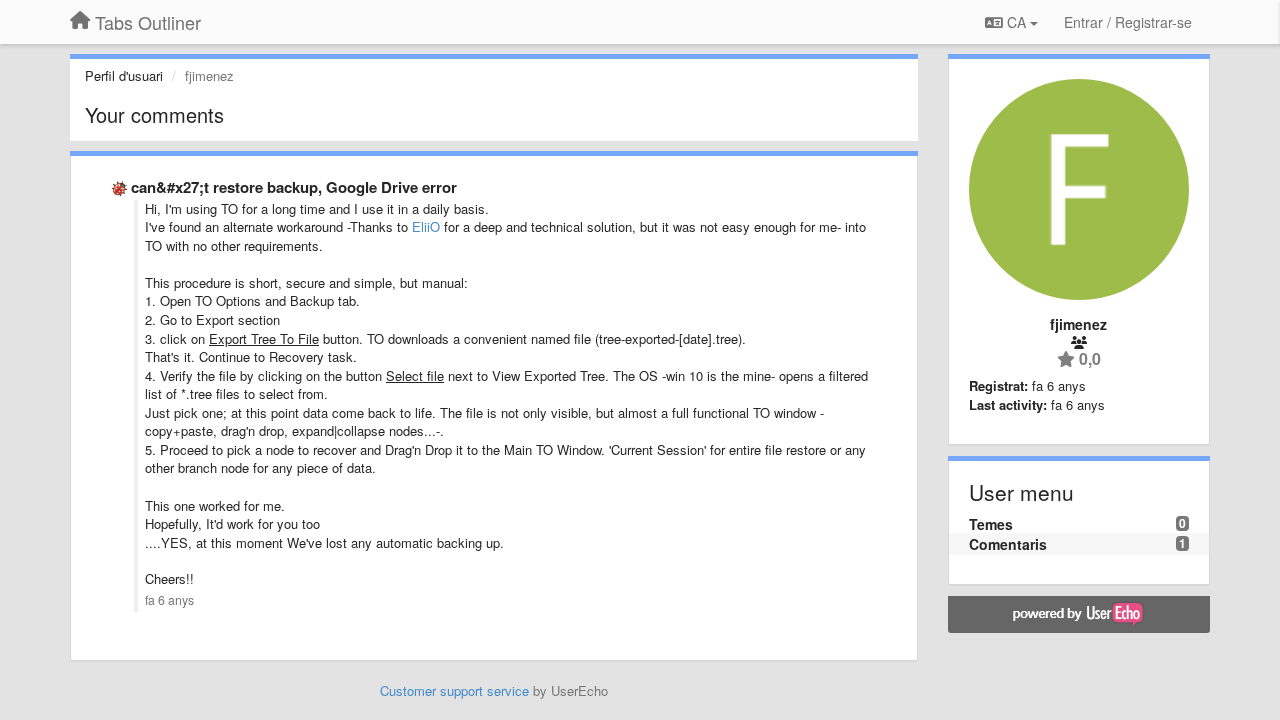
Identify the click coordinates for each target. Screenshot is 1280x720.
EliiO (426, 226)
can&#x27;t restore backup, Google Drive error (294, 187)
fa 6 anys (169, 600)
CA (1016, 22)
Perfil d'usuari (124, 75)
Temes (991, 524)
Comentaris (1008, 544)
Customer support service (454, 690)
